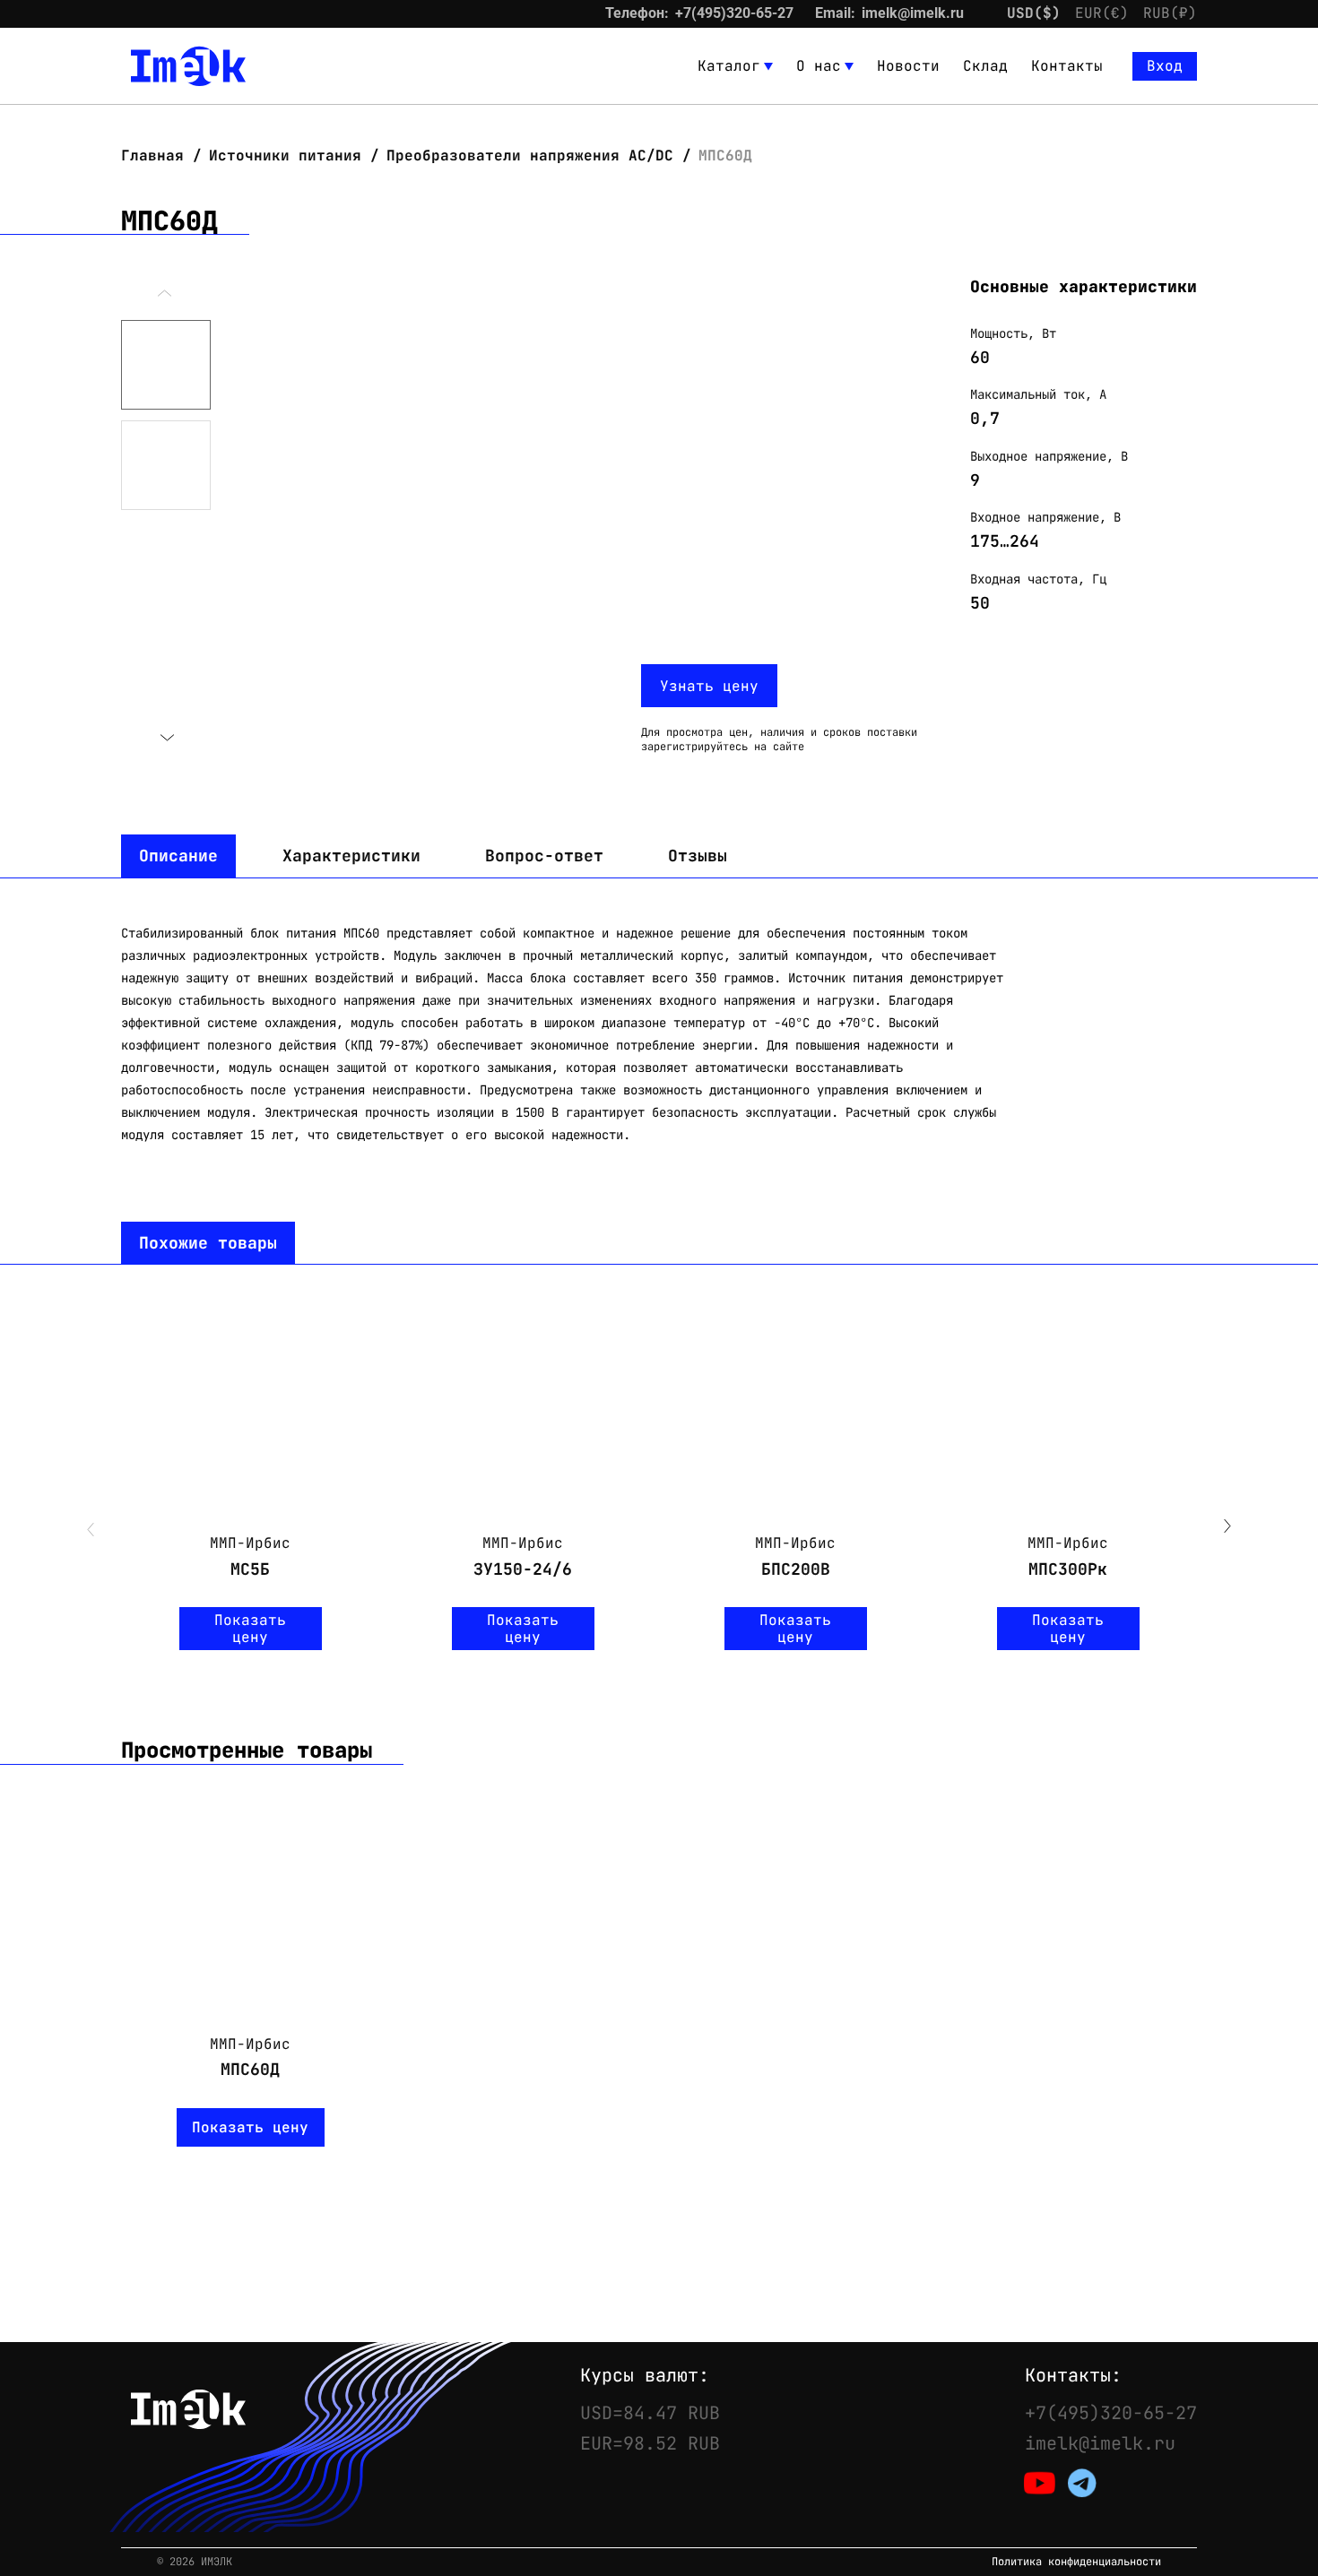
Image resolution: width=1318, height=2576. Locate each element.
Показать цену (250, 1629)
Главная (157, 156)
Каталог (729, 66)
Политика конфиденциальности (1076, 2562)
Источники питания (285, 156)
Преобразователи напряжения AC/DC (530, 156)
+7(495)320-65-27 (734, 13)
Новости (908, 66)
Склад (985, 66)
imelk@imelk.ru (913, 13)
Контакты (1067, 66)
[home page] (188, 66)
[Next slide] (166, 738)
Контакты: (1073, 2375)
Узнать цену (709, 686)
